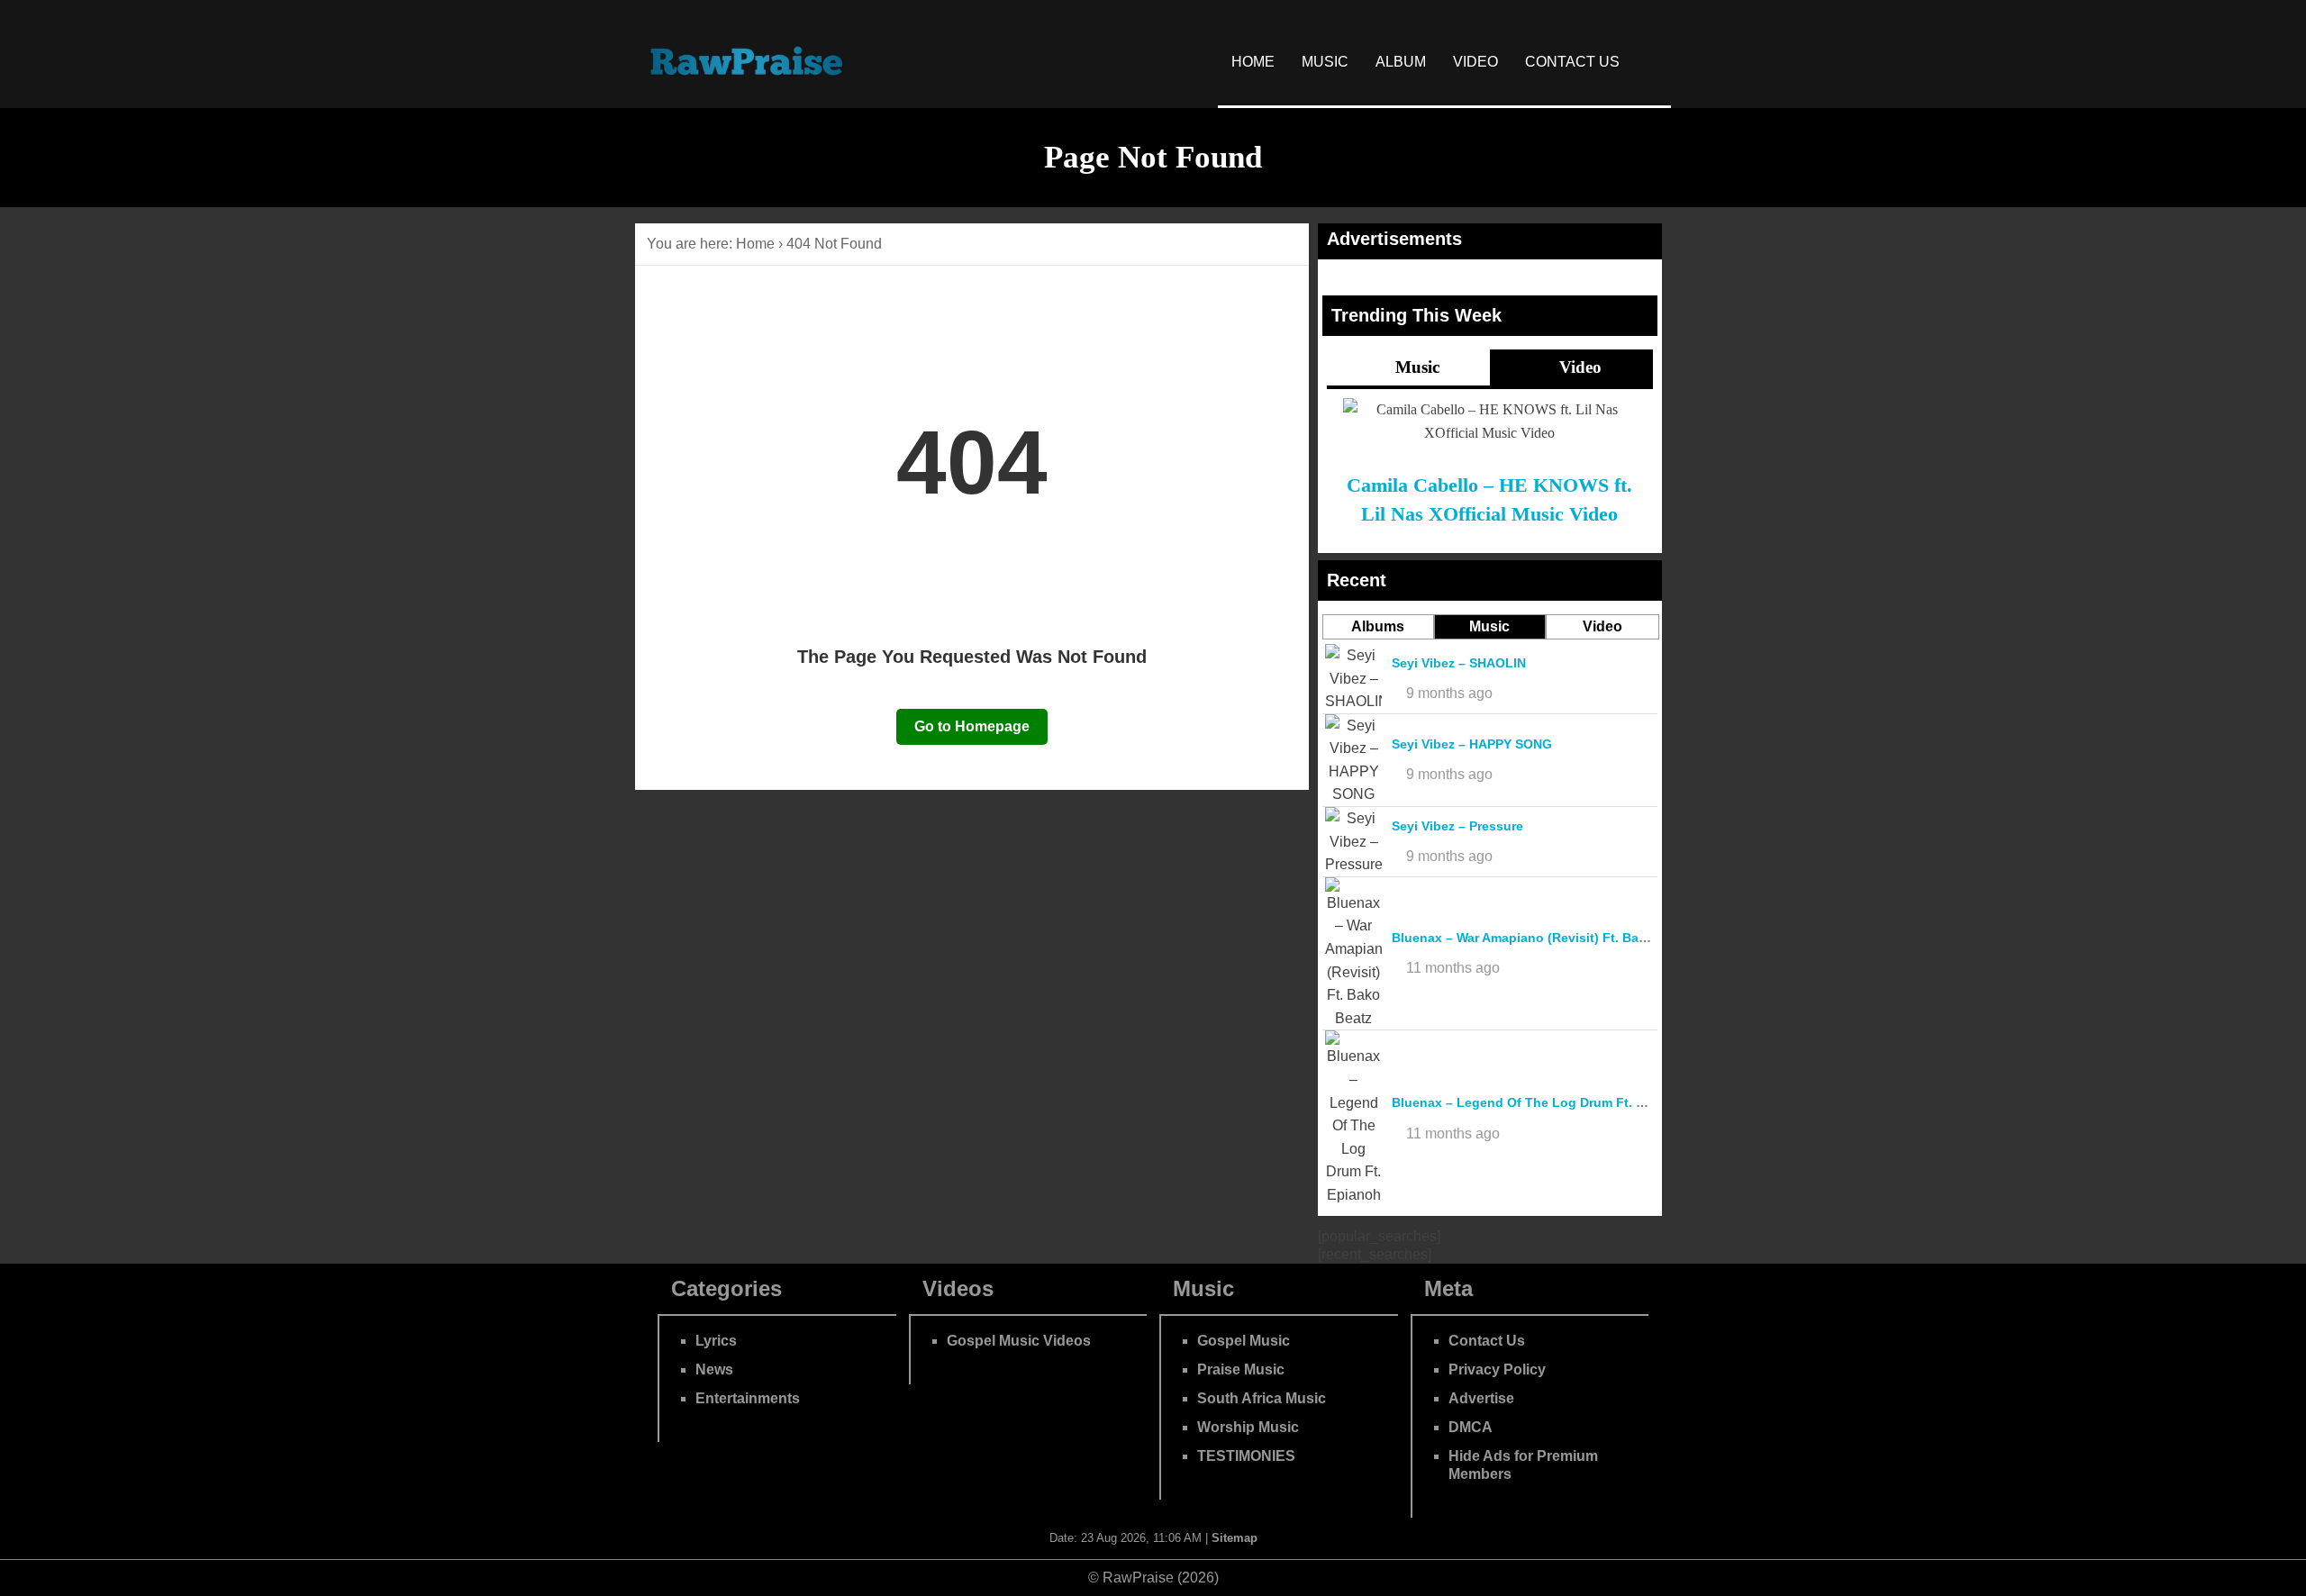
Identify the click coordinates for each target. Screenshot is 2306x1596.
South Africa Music (1262, 1398)
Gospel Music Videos (1019, 1341)
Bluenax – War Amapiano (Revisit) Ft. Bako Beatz (1542, 938)
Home (755, 244)
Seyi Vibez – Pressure (1457, 826)
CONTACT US (1572, 62)
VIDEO (1475, 62)
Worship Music (1248, 1427)
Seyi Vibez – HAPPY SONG (1472, 744)
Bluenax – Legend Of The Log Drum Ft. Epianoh (1539, 1102)
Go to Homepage (972, 726)
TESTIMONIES (1246, 1456)
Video (1578, 367)
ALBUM (1401, 62)
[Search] (1652, 62)
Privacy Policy (1497, 1369)
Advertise (1481, 1398)
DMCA (1471, 1427)
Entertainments (748, 1398)
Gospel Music (1244, 1341)
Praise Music (1241, 1369)
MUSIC (1325, 62)
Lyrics (716, 1341)
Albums (1378, 626)
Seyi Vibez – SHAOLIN (1459, 663)
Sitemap (1235, 1538)
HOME (1253, 62)
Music (1415, 367)
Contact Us (1487, 1341)
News (714, 1369)
